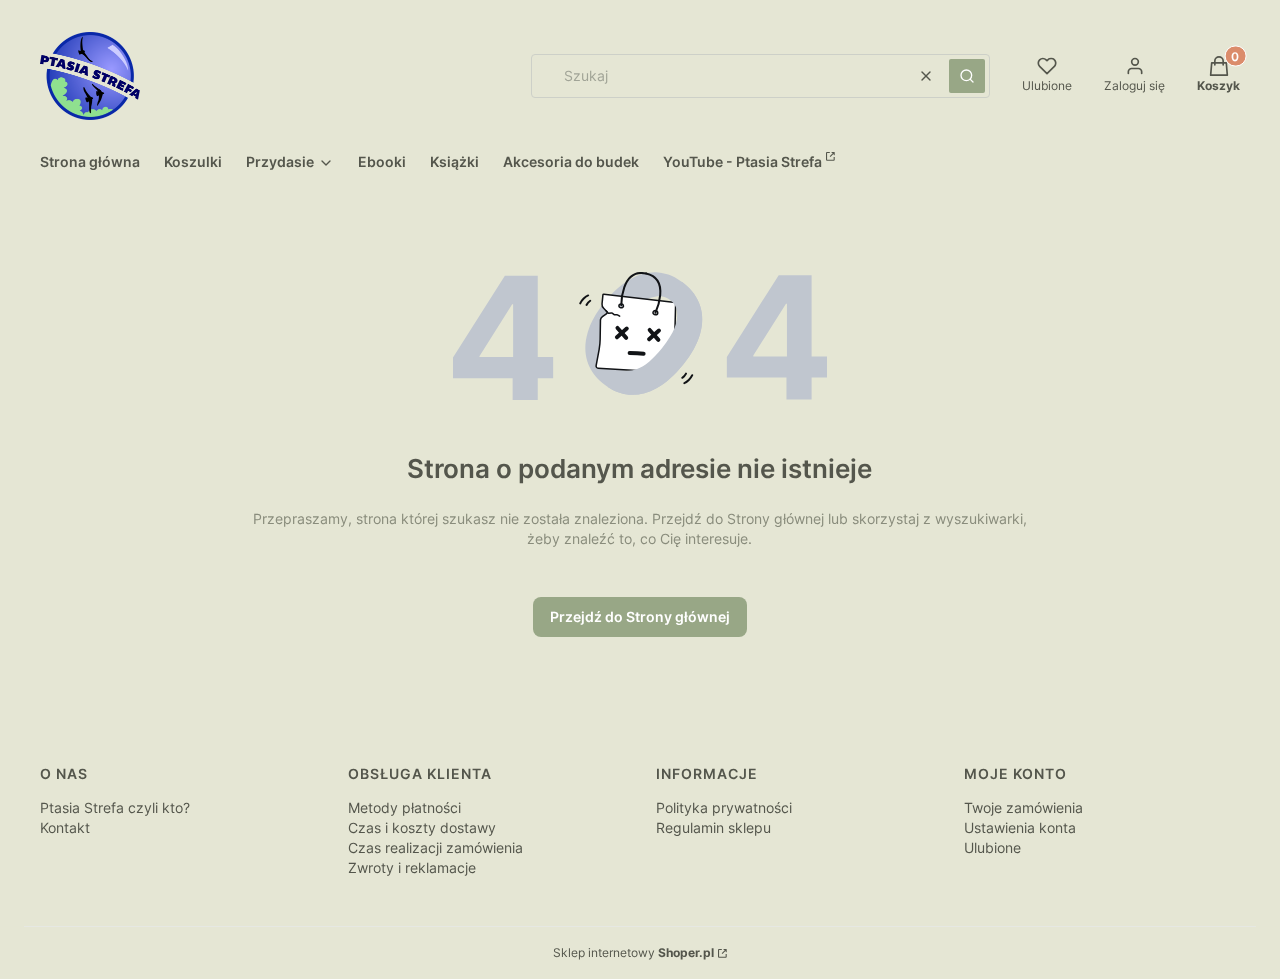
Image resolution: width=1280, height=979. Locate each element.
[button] (967, 76)
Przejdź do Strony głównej (640, 616)
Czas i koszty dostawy (422, 827)
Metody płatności (404, 807)
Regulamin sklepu (713, 827)
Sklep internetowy (633, 952)
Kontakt (65, 827)
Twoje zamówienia (1023, 807)
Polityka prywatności (724, 807)
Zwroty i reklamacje (412, 867)
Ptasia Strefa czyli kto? (115, 807)
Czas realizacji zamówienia (435, 847)
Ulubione (992, 847)
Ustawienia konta (1020, 827)
